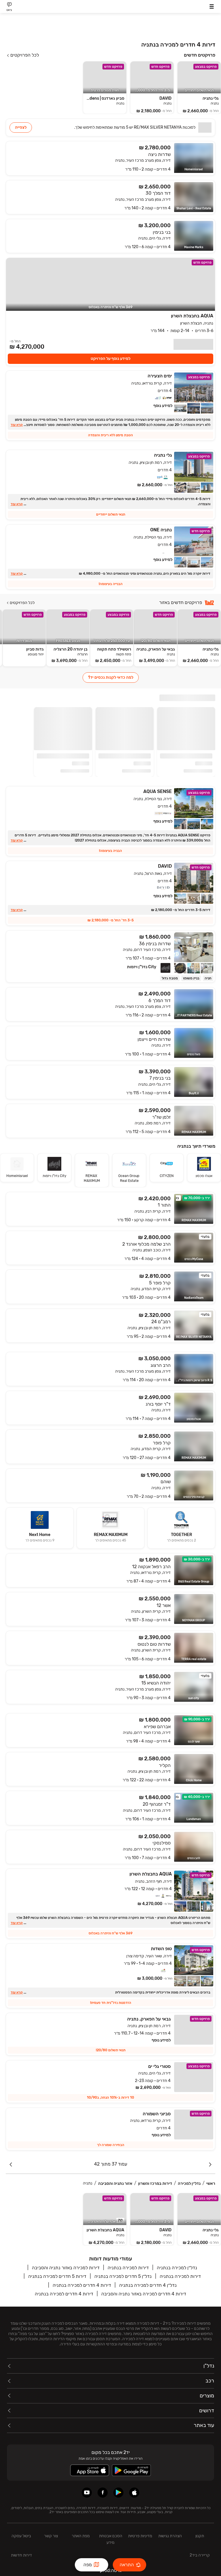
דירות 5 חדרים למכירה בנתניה (57, 2276)
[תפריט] (212, 6)
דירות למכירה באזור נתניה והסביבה (66, 2268)
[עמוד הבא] (11, 2164)
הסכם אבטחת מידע (111, 2539)
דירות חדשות (21, 2555)
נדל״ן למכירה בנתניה (177, 2268)
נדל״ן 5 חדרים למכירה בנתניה (123, 2276)
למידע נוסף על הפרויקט (110, 359)
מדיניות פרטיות (140, 2536)
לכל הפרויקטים (25, 55)
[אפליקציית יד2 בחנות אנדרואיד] (118, 2493)
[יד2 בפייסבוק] (103, 2493)
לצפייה (21, 127)
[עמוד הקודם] (210, 2164)
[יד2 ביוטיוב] (87, 2493)
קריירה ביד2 (200, 2555)
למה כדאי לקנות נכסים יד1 (111, 677)
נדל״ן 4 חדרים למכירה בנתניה (148, 2285)
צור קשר (51, 2536)
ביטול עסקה (21, 2536)
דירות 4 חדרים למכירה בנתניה (82, 2285)
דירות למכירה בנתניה (128, 2268)
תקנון (200, 2536)
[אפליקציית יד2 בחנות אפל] (134, 2493)
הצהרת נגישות (170, 2536)
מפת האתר (81, 2536)
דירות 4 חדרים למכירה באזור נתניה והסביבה (144, 2294)
